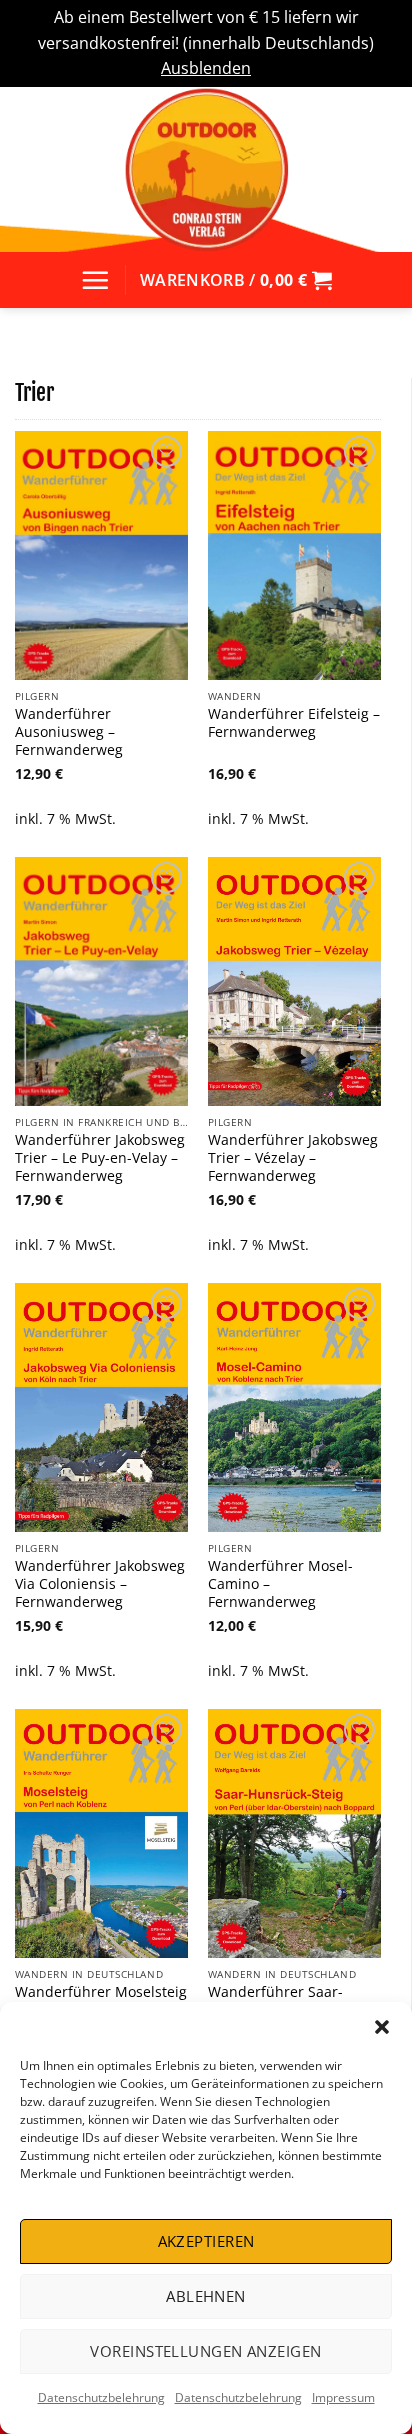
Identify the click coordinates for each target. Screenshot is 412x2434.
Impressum (343, 2397)
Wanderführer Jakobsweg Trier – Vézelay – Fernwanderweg (293, 1157)
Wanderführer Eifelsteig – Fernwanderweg (294, 722)
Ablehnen (206, 2296)
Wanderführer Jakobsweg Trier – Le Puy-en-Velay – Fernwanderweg (100, 1157)
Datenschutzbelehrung (101, 2397)
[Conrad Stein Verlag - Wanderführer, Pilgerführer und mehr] (206, 169)
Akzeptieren (206, 2241)
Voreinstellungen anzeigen (205, 2351)
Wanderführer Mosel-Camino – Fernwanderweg (280, 1583)
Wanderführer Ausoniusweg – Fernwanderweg (69, 731)
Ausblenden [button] (206, 68)
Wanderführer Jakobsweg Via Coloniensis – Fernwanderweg (100, 1583)
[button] (382, 2027)
